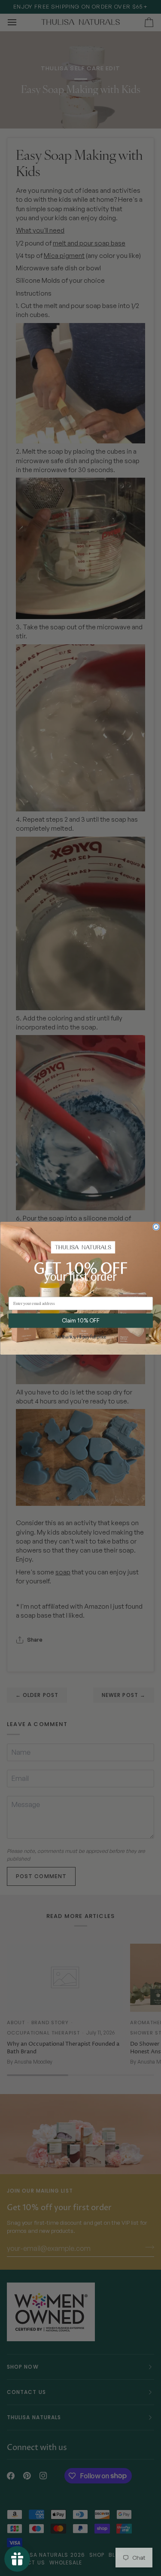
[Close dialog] (156, 1227)
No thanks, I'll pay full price (80, 1337)
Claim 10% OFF (80, 1320)
